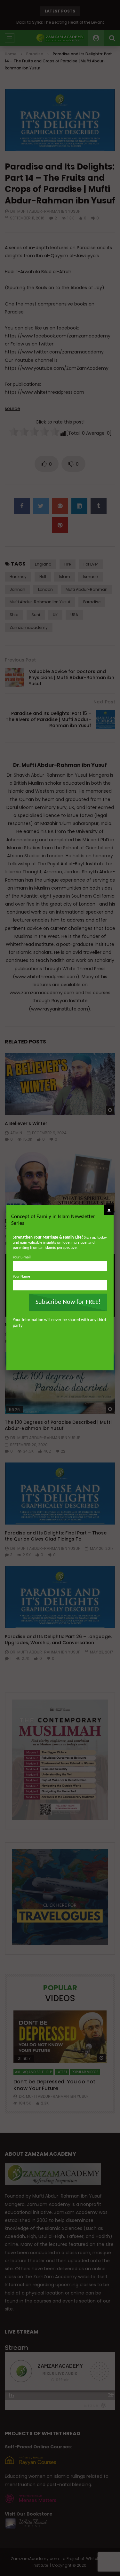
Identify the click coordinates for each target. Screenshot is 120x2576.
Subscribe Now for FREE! (68, 1302)
